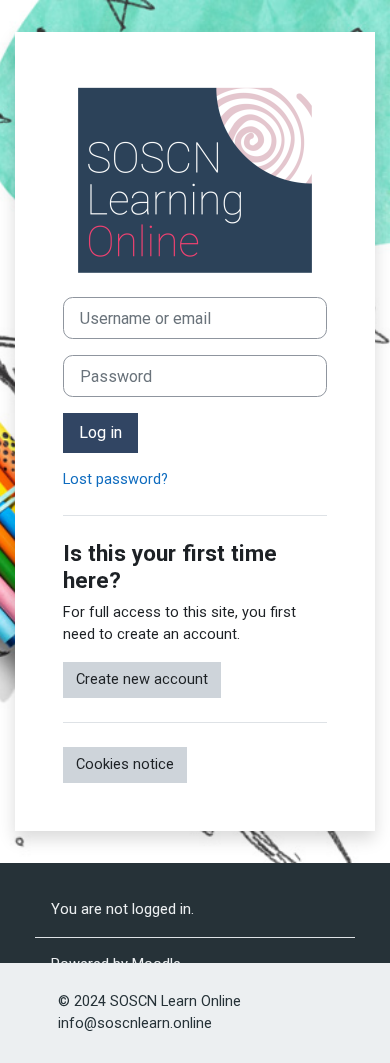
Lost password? (115, 479)
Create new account (142, 679)
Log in (100, 432)
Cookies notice (125, 764)
